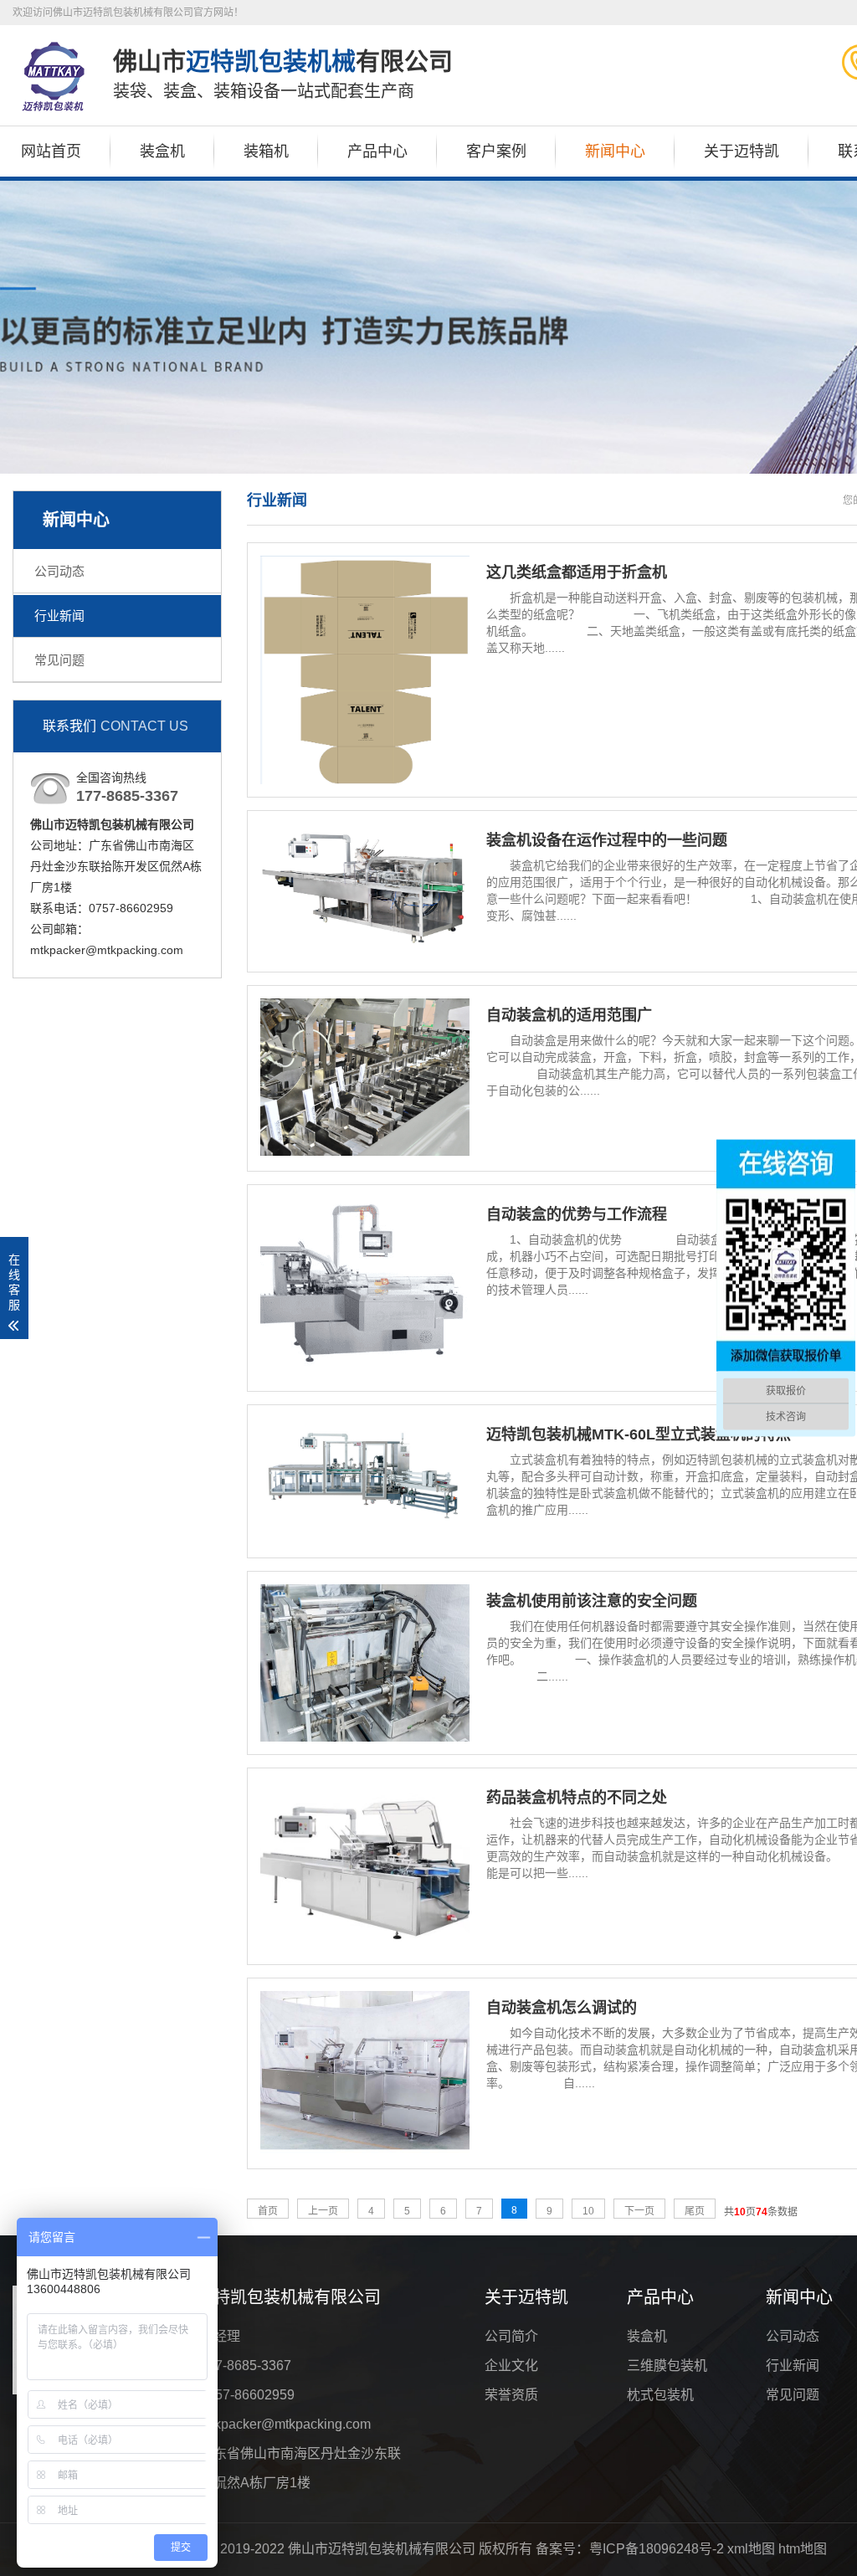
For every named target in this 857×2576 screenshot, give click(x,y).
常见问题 (59, 660)
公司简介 (511, 2336)
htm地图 (803, 2549)
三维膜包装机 (667, 2366)
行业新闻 (59, 616)
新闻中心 (615, 151)
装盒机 (162, 151)
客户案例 (496, 151)
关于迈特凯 (742, 151)
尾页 (695, 2211)
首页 (268, 2211)
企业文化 (511, 2366)
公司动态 (59, 571)
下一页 (639, 2211)
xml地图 (751, 2549)
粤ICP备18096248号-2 (657, 2549)
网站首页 (51, 151)
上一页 (323, 2211)
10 (588, 2211)
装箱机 (266, 151)
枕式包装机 (660, 2395)
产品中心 (377, 151)
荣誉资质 (511, 2395)
